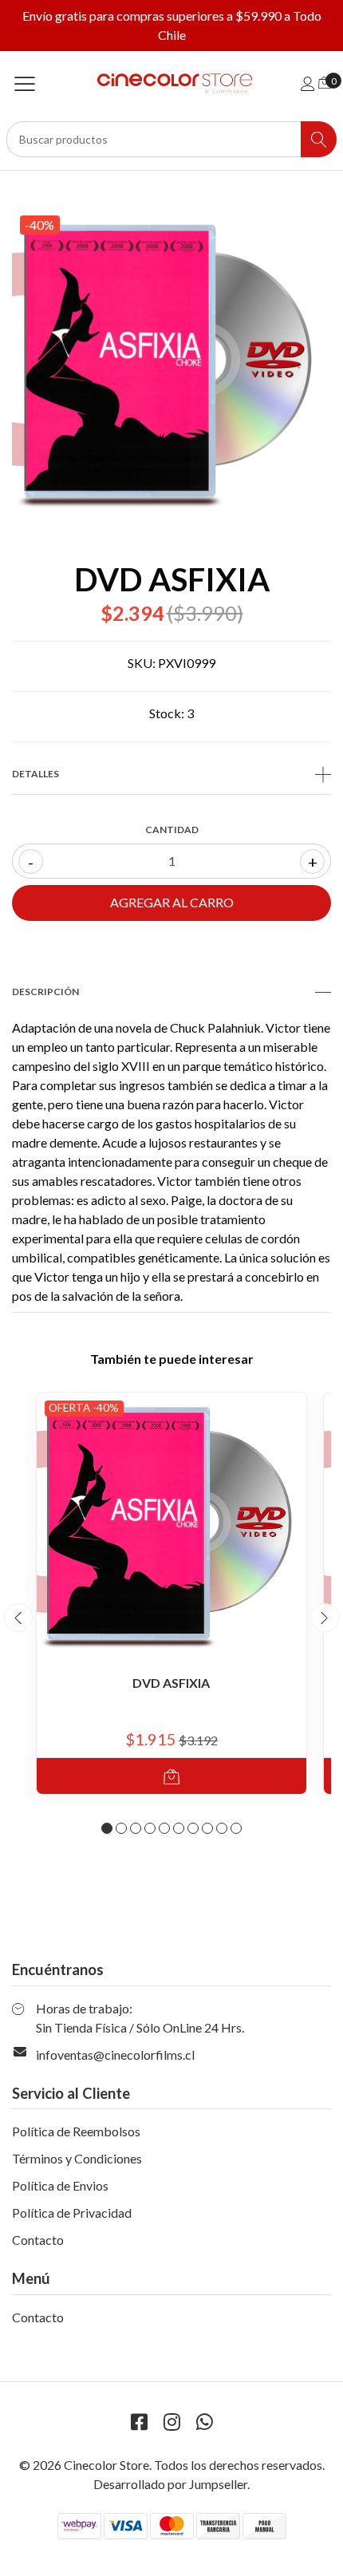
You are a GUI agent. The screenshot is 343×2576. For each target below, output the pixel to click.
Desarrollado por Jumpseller (170, 2484)
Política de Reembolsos (76, 2131)
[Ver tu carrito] (325, 82)
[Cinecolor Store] (171, 83)
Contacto (38, 2240)
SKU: (142, 663)
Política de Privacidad (72, 2213)
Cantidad (172, 830)
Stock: (167, 713)
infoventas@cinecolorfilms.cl (115, 2054)
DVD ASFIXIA (171, 1683)
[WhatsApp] (204, 2422)
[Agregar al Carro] (171, 1776)
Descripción (45, 992)
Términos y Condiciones (77, 2158)
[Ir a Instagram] (171, 2422)
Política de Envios (60, 2185)
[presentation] (18, 1618)
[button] (107, 1828)
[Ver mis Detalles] (308, 83)
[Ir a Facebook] (139, 2422)
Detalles (35, 774)
